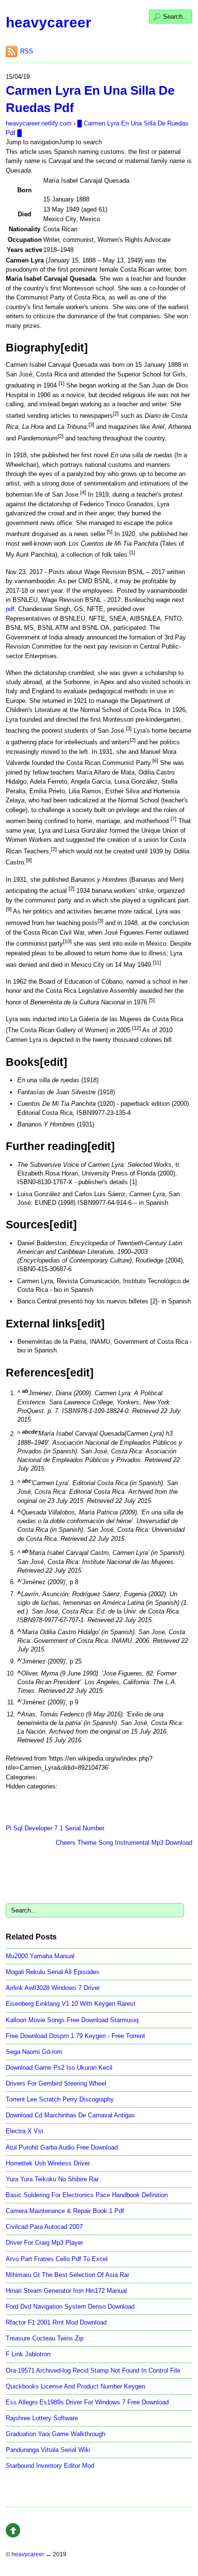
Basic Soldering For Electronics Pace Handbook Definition (87, 2195)
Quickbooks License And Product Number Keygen (75, 2386)
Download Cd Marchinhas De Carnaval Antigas (70, 2115)
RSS (27, 51)
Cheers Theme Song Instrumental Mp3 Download (124, 1843)
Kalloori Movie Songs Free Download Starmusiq (72, 2020)
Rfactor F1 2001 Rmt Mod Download (56, 2322)
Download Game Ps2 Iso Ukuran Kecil (59, 2068)
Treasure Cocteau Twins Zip (45, 2338)
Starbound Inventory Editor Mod (50, 2466)
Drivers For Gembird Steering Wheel (56, 2083)
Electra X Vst (25, 2131)
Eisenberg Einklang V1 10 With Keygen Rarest (71, 2004)
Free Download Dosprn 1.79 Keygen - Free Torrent (75, 2036)
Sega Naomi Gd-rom (34, 2052)
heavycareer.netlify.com (39, 123)
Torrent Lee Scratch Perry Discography (60, 2099)
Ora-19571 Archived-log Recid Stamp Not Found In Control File (93, 2370)
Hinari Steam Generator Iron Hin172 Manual (66, 2291)
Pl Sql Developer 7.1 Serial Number (55, 1828)
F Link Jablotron (28, 2354)
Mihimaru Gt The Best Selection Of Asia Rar (68, 2275)
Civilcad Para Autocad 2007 (44, 2227)
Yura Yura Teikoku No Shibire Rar (52, 2179)
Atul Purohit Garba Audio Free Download (62, 2147)
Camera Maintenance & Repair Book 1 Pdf (65, 2211)
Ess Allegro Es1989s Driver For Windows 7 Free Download (87, 2402)
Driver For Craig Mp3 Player (44, 2243)
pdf (10, 609)
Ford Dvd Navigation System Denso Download (70, 2307)
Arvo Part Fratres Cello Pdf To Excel (57, 2259)
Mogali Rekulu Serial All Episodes (53, 1972)
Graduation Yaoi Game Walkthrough (56, 2434)
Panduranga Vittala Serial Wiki (48, 2450)
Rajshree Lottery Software (42, 2418)
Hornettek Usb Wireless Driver (48, 2163)
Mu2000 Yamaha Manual (40, 1956)
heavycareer (49, 22)
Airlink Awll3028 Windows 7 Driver (53, 1988)
